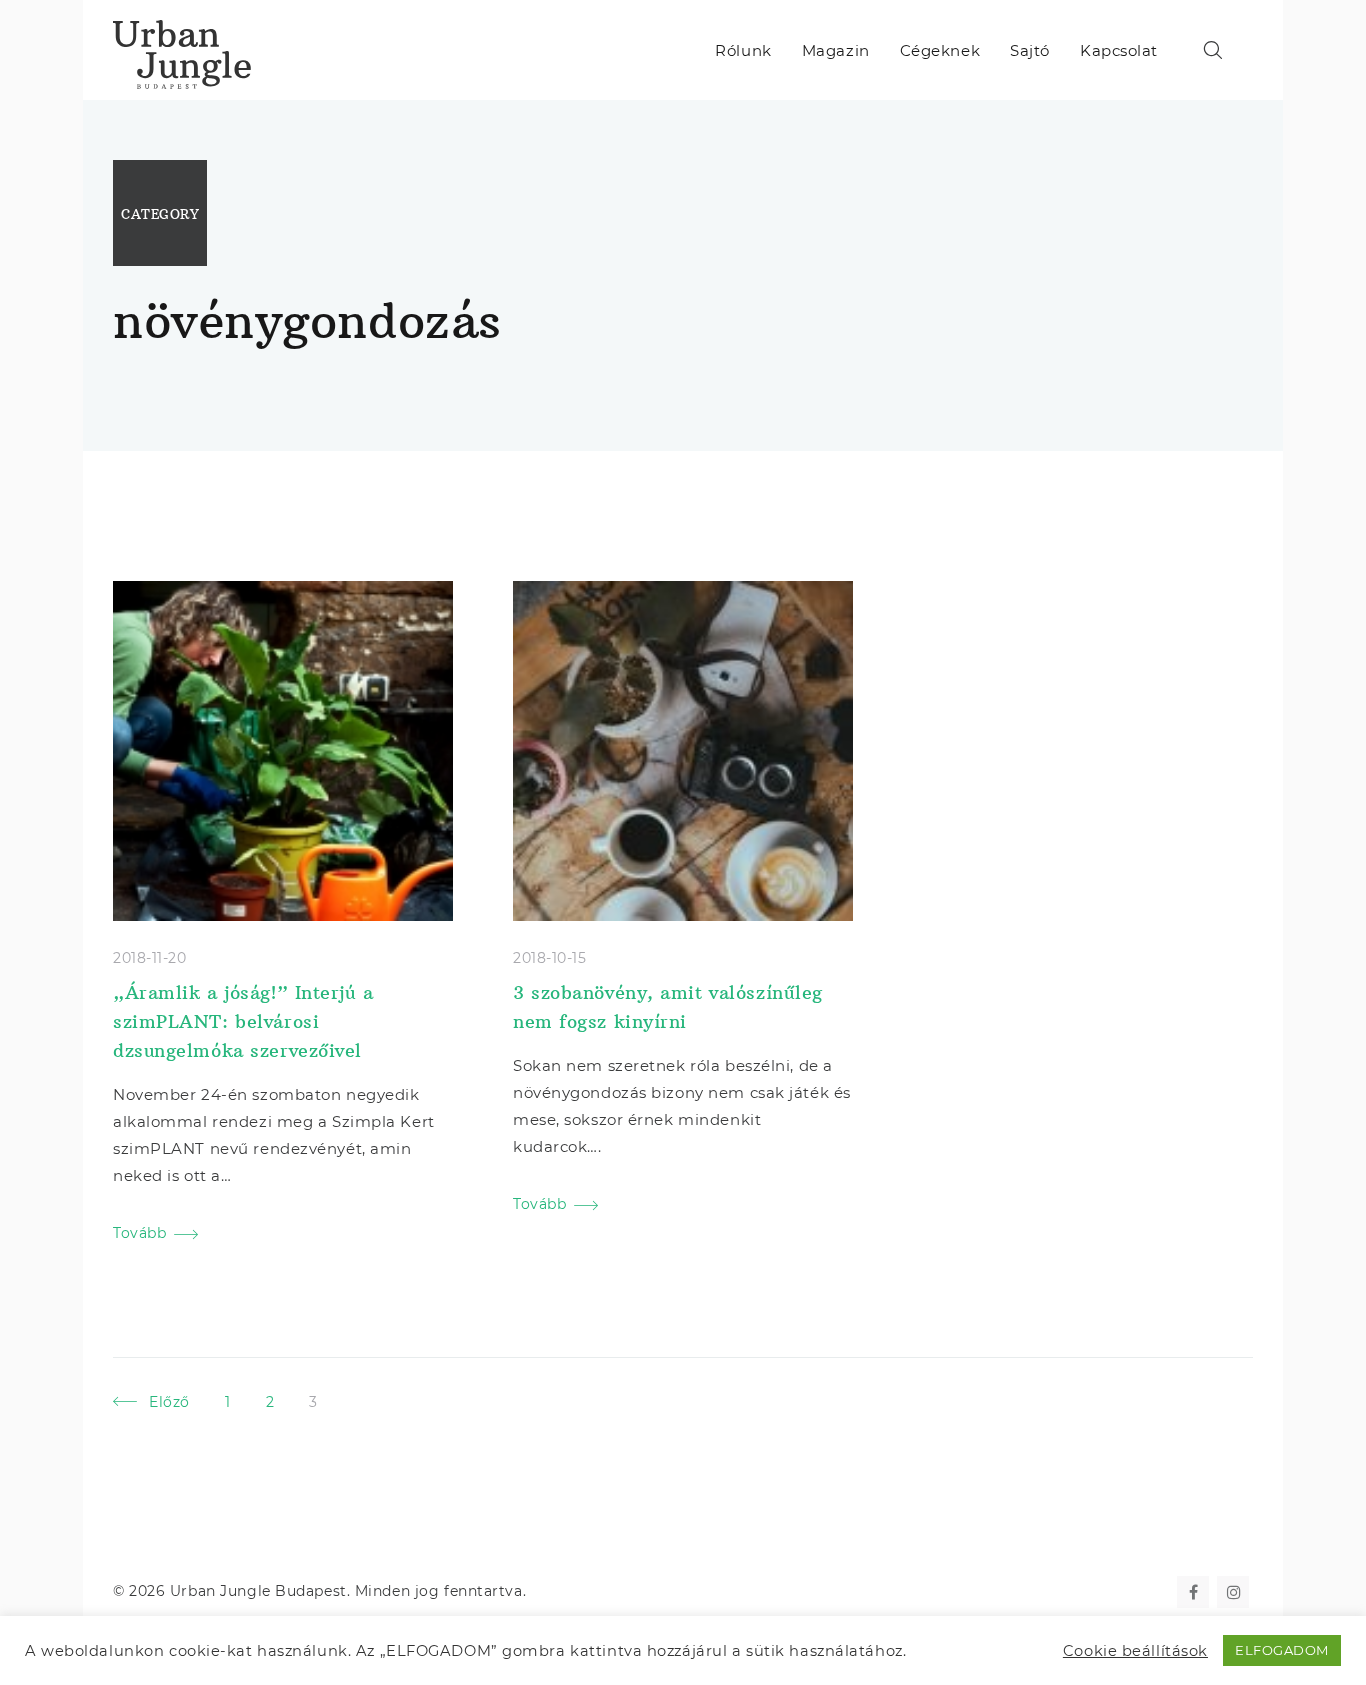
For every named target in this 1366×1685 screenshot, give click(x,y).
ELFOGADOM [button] (1282, 1650)
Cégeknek (940, 50)
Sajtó (1030, 50)
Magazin (836, 50)
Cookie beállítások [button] (1135, 1651)
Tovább (139, 1233)
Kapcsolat (1119, 50)
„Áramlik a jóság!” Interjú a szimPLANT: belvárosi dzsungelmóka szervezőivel (243, 1021)
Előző (169, 1402)
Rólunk (743, 50)
